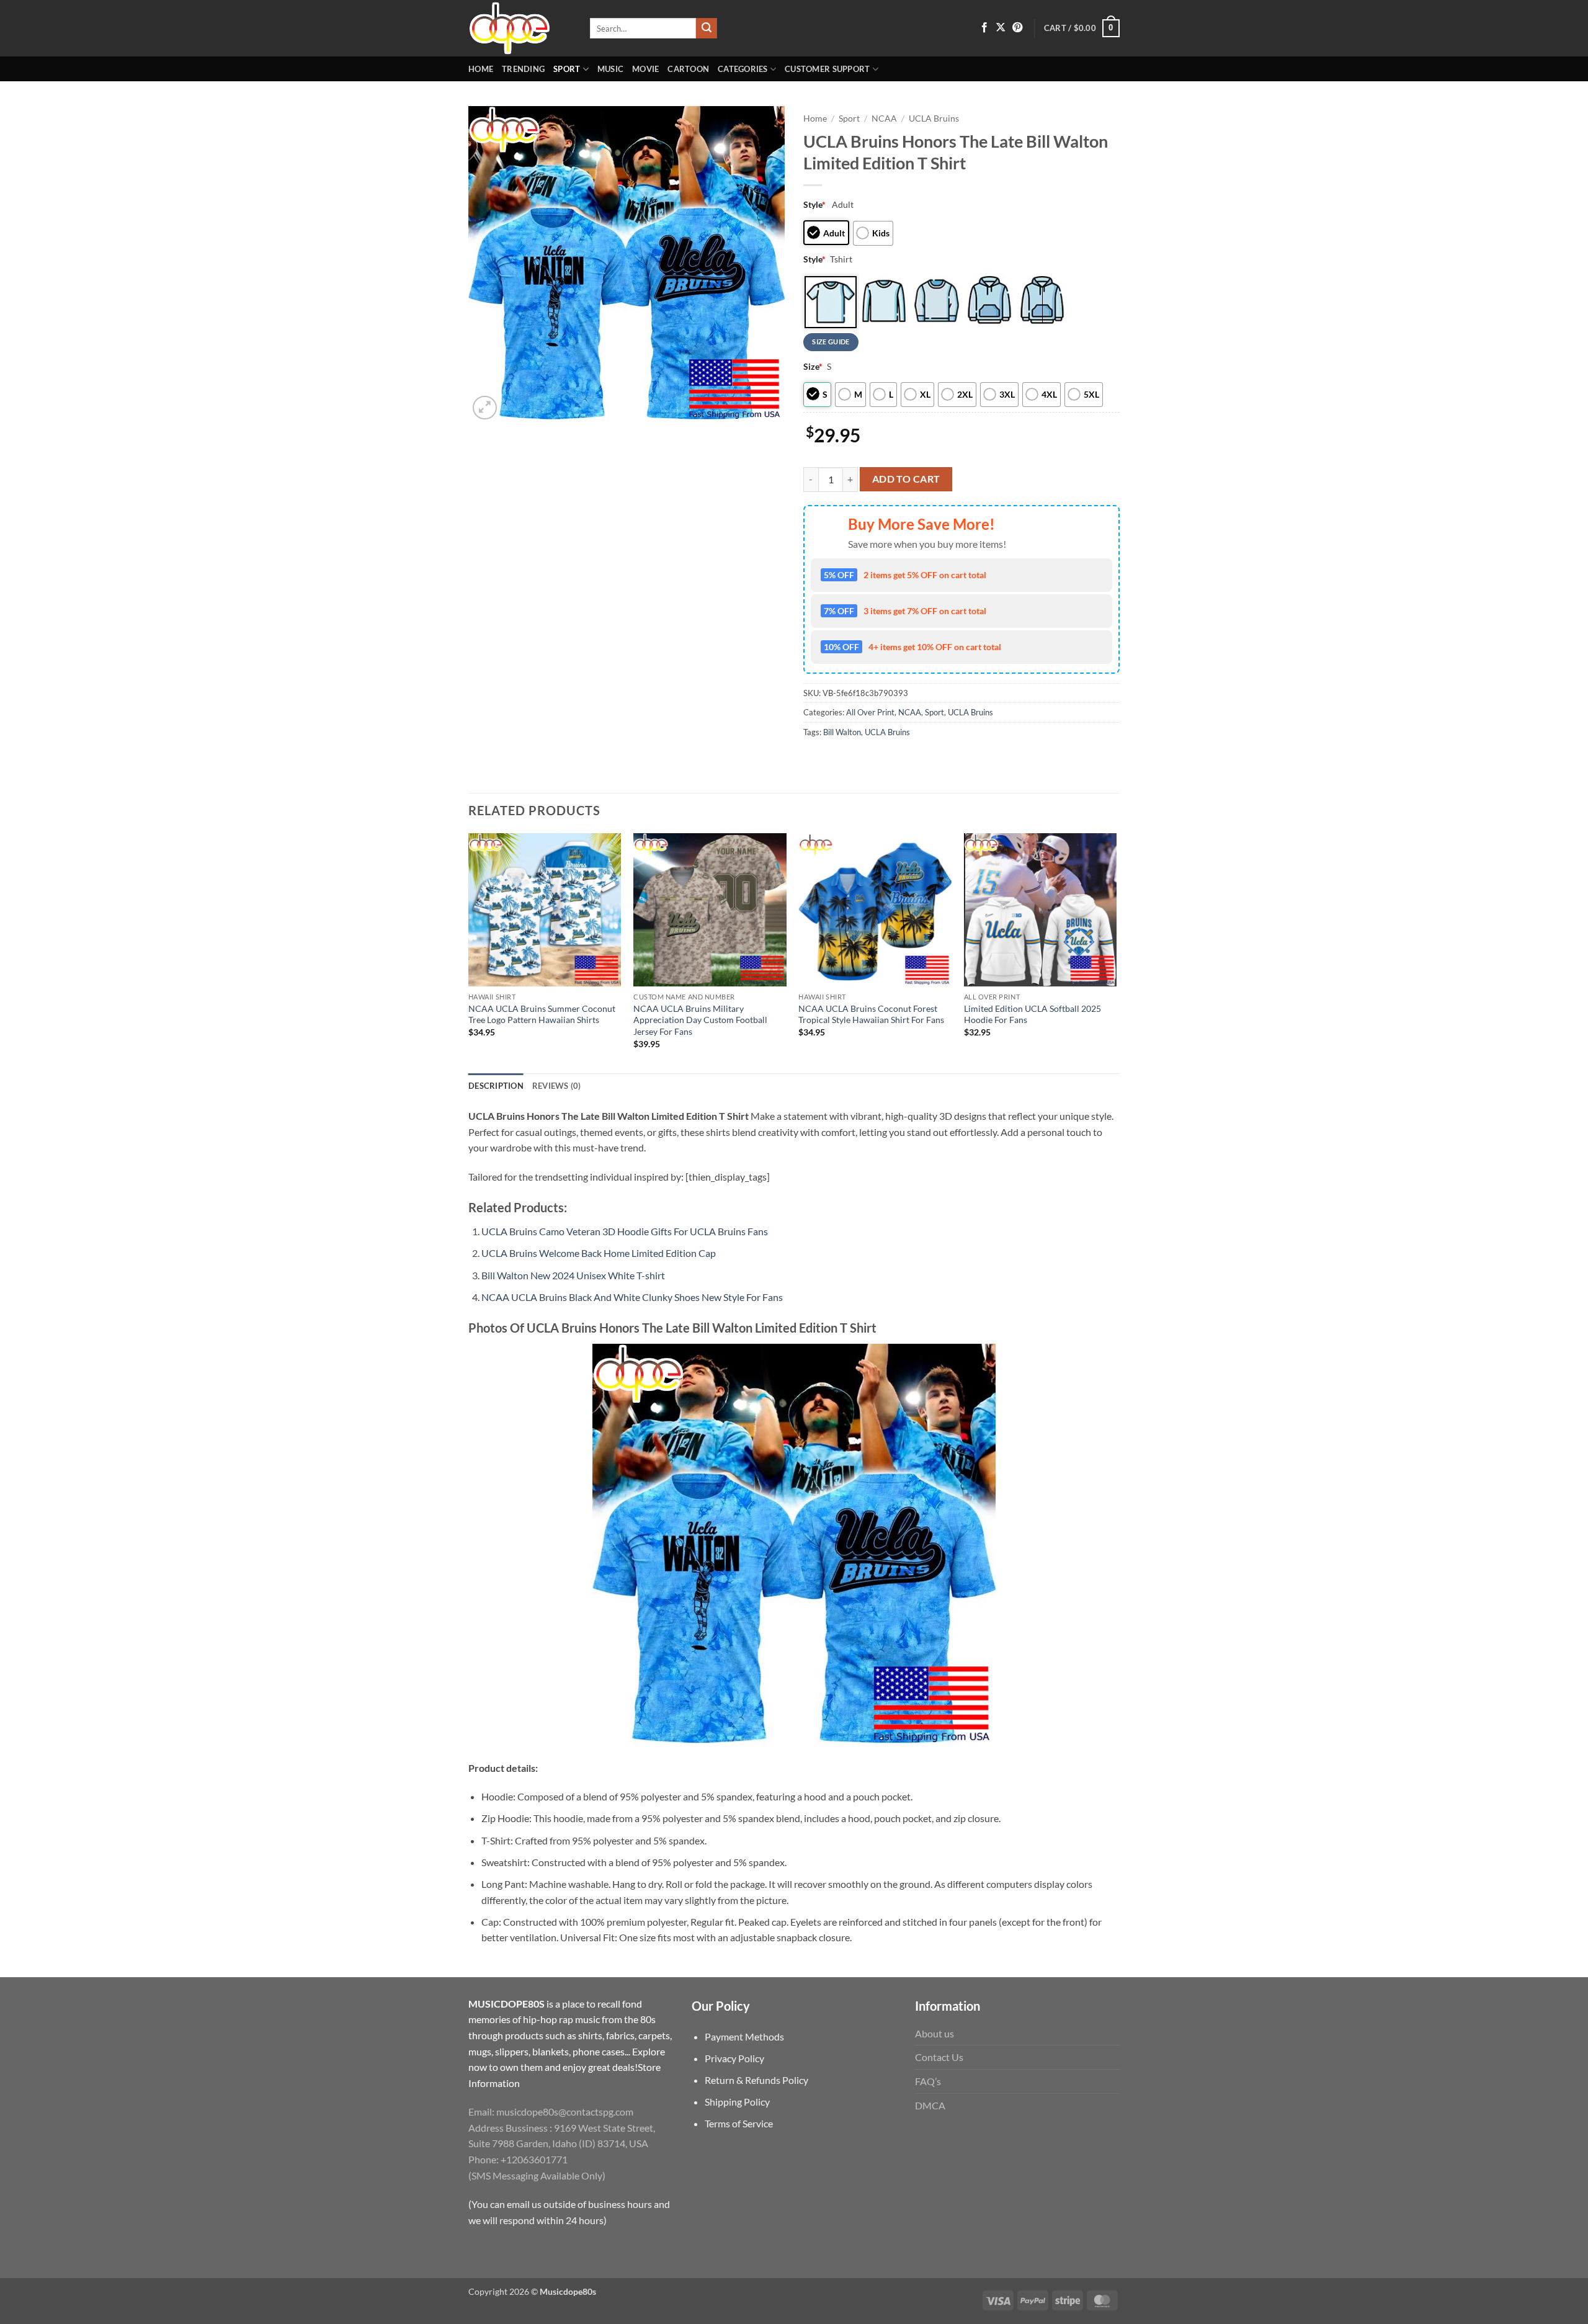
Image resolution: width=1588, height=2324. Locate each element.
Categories (743, 69)
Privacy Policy (734, 2058)
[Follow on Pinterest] (1017, 28)
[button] (1082, 29)
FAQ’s (928, 2081)
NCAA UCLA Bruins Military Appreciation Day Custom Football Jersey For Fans (700, 1020)
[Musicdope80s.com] (520, 28)
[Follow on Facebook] (984, 28)
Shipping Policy (737, 2102)
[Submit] (707, 29)
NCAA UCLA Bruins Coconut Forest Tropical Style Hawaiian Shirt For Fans (871, 1014)
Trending (523, 69)
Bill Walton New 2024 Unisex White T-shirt (573, 1275)
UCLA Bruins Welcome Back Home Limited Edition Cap (599, 1253)
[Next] (1116, 952)
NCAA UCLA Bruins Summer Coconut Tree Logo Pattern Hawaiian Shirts (542, 1014)
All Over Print (870, 712)
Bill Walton (842, 732)
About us (935, 2033)
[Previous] (469, 952)
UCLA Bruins (934, 118)
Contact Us (939, 2057)
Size (813, 366)
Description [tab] (496, 1086)
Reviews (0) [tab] (557, 1086)
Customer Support (827, 69)
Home (481, 69)
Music (610, 69)
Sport (567, 69)
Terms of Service (739, 2123)
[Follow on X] (1001, 28)
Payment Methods (744, 2036)
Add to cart (906, 479)
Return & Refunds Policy (756, 2080)
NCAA (884, 118)
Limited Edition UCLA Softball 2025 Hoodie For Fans (1033, 1014)
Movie (645, 69)
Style (814, 204)
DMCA (930, 2105)
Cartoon (688, 69)
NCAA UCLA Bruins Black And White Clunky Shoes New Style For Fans (632, 1297)
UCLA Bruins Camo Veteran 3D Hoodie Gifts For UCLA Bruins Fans (625, 1231)
